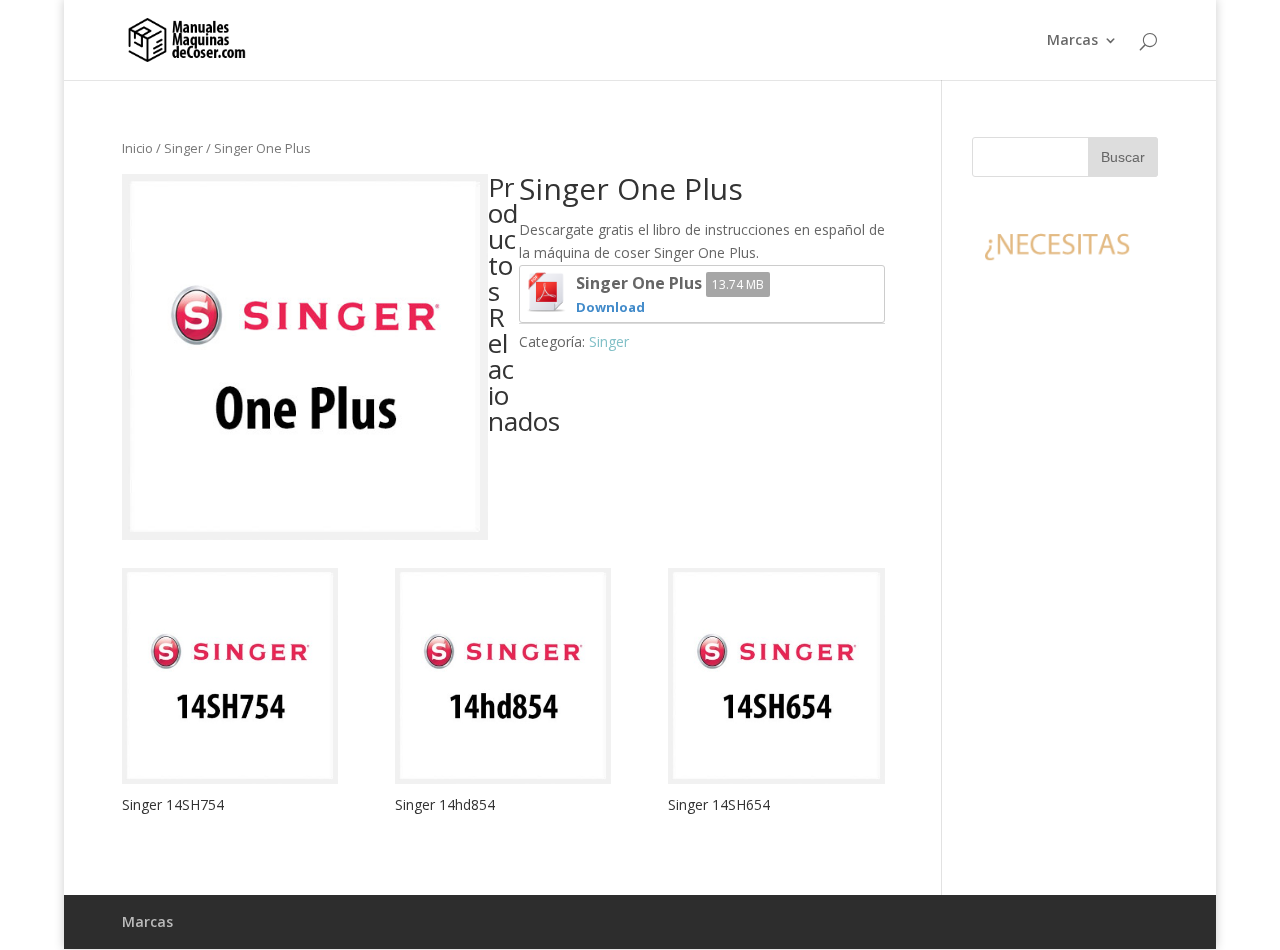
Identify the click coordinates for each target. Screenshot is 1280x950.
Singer (183, 148)
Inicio (137, 148)
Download (610, 307)
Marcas (1072, 41)
